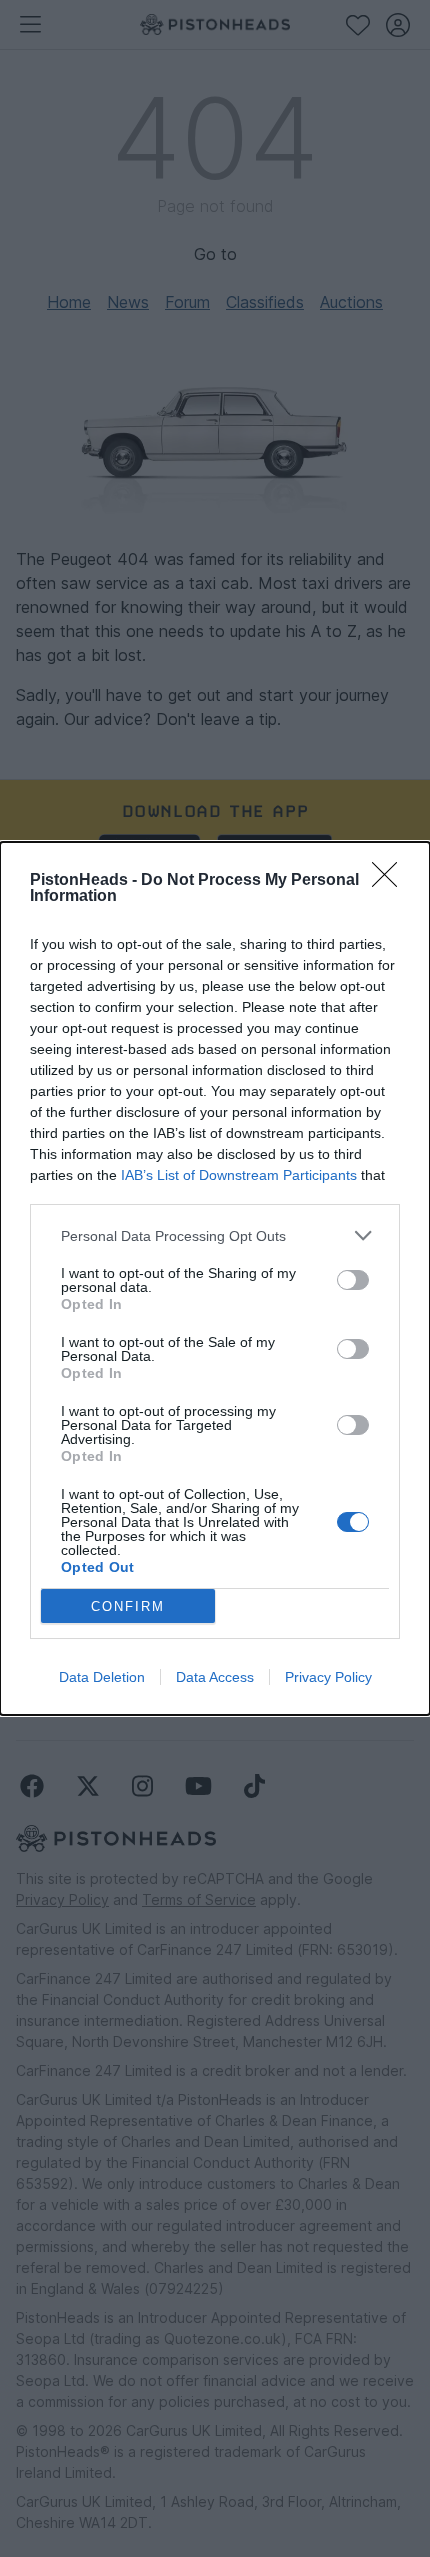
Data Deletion (102, 1677)
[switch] (353, 1280)
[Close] (391, 881)
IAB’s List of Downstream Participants (239, 1175)
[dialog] (215, 1278)
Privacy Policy (328, 1677)
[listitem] (215, 1235)
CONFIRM (128, 1606)
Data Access (215, 1677)
